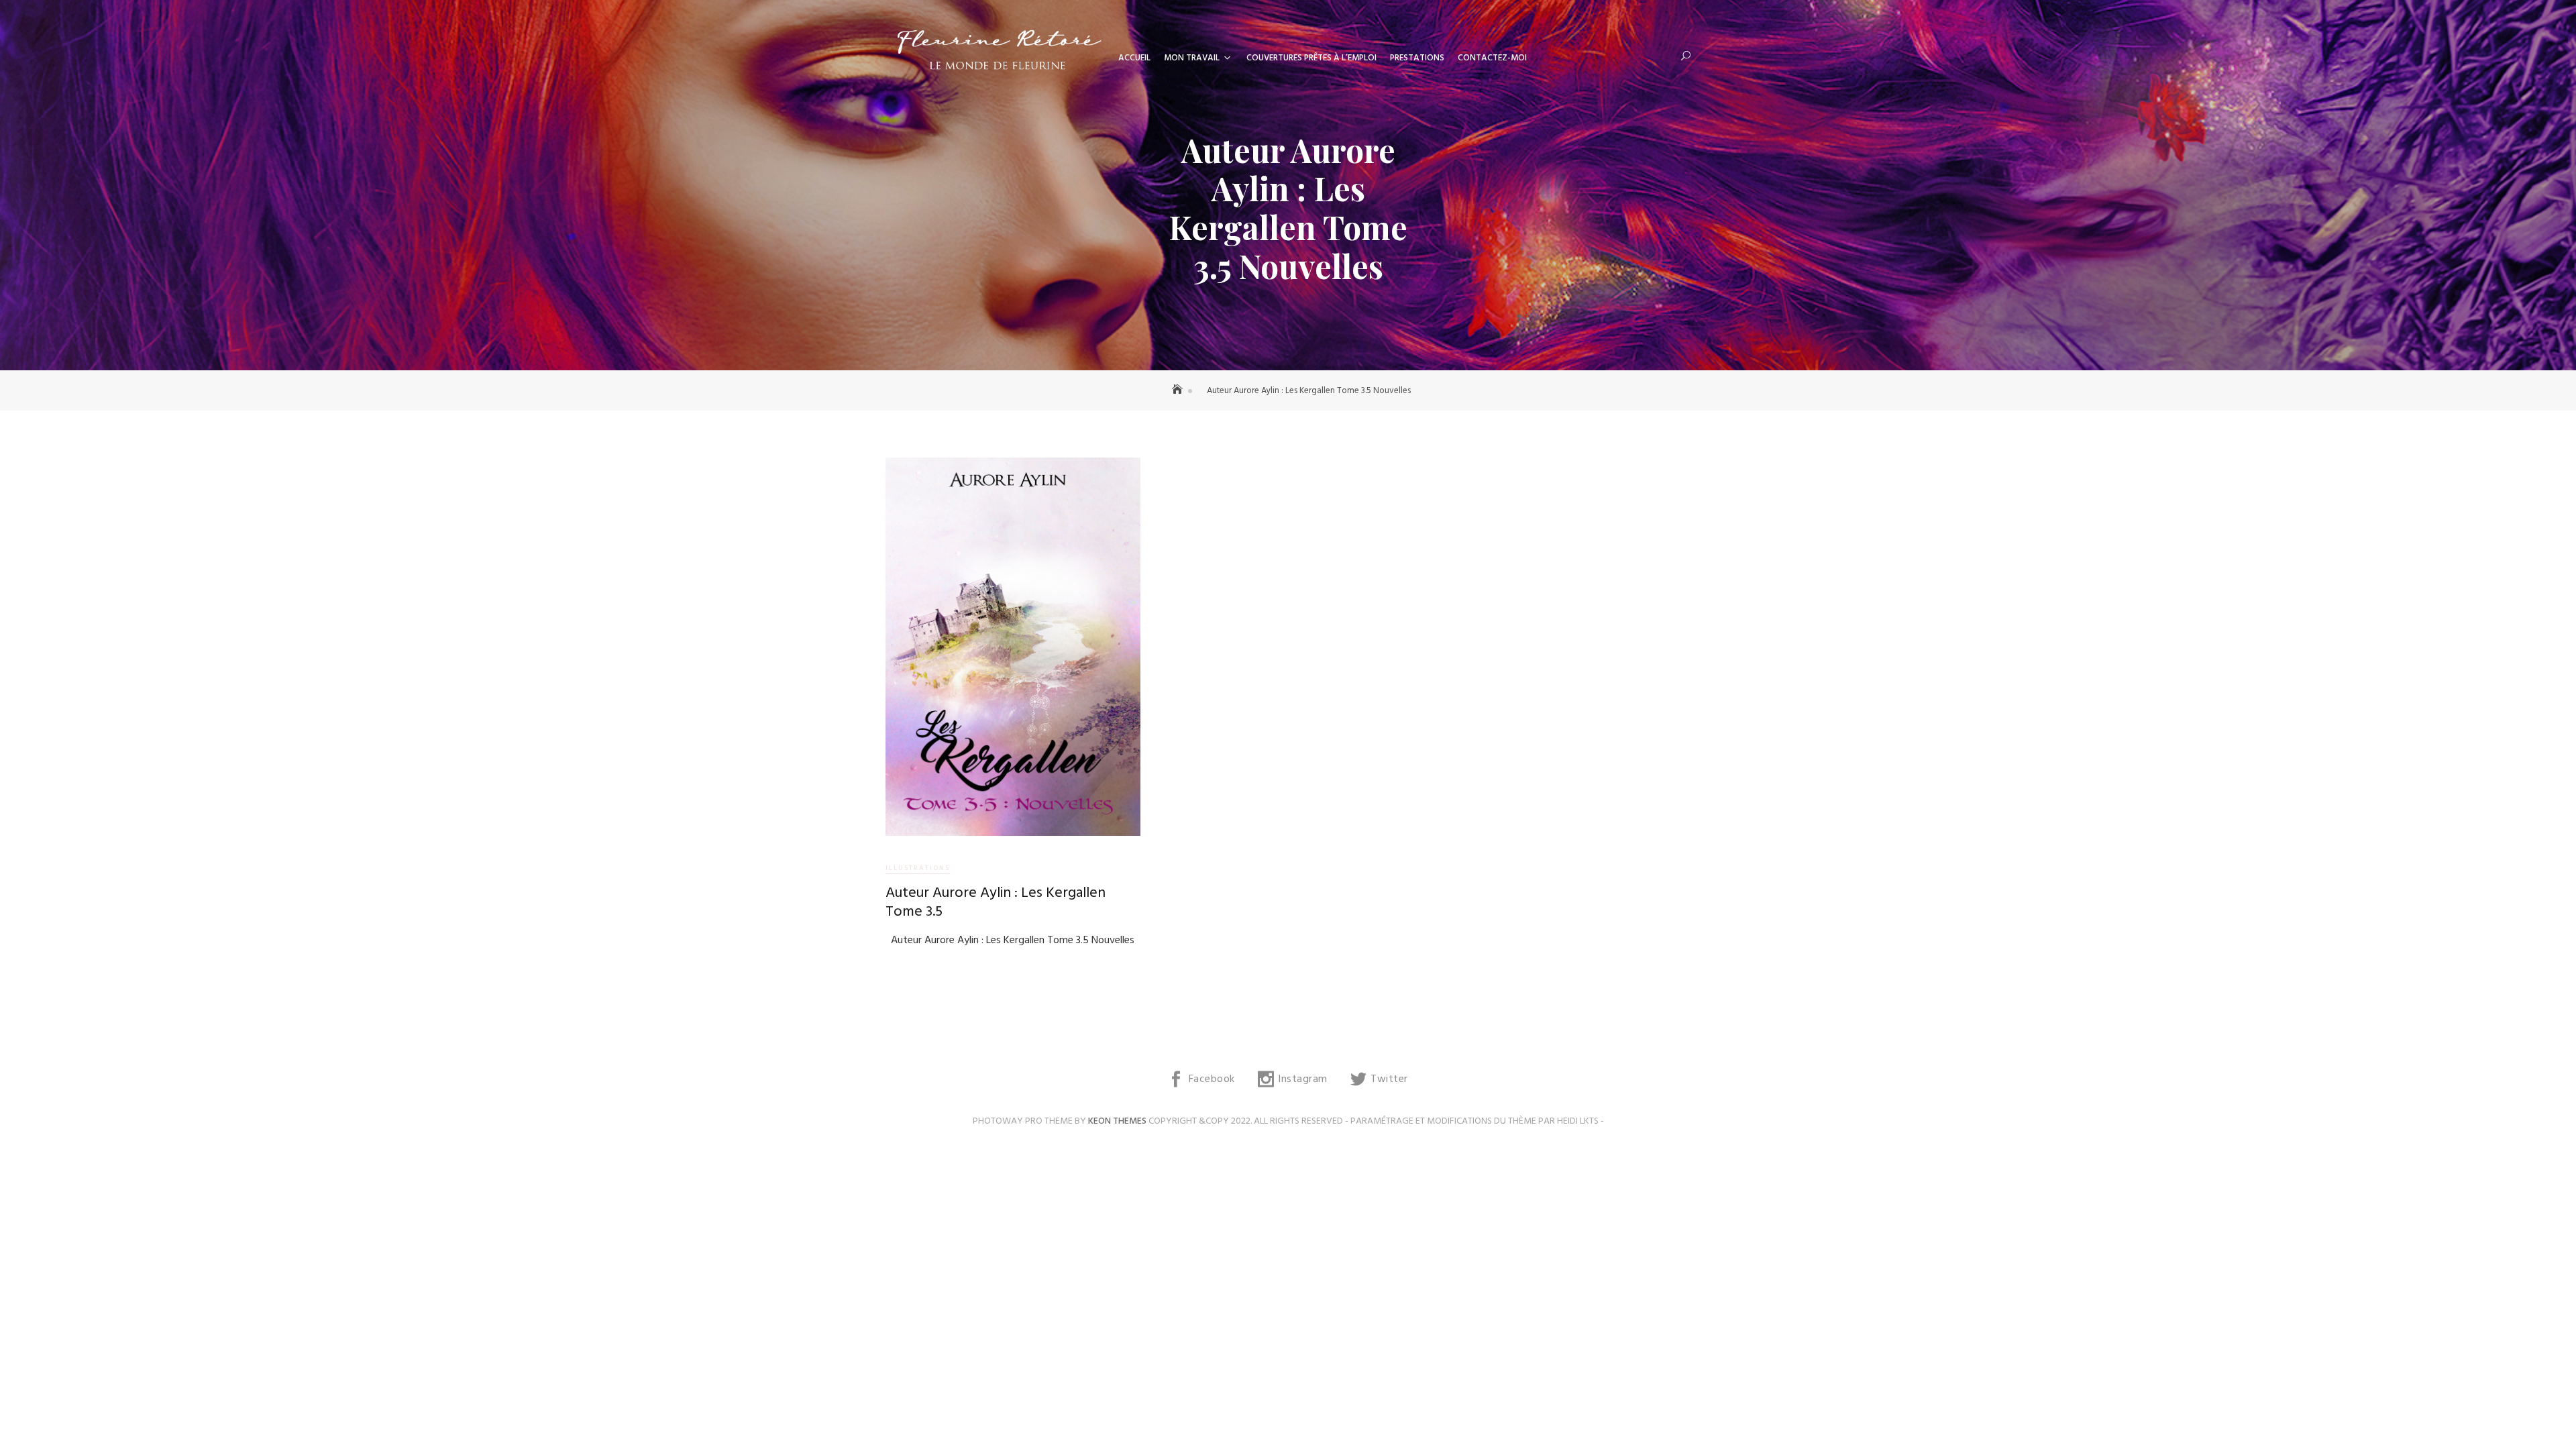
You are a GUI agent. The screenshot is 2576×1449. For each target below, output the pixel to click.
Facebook (1212, 1079)
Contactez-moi (1492, 58)
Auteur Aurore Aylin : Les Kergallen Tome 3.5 (996, 903)
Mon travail (1192, 58)
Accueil (1134, 58)
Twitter (1389, 1079)
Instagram (1303, 1079)
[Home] (1179, 391)
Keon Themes (1117, 1121)
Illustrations (918, 868)
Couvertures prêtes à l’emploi (1311, 58)
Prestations (1417, 58)
